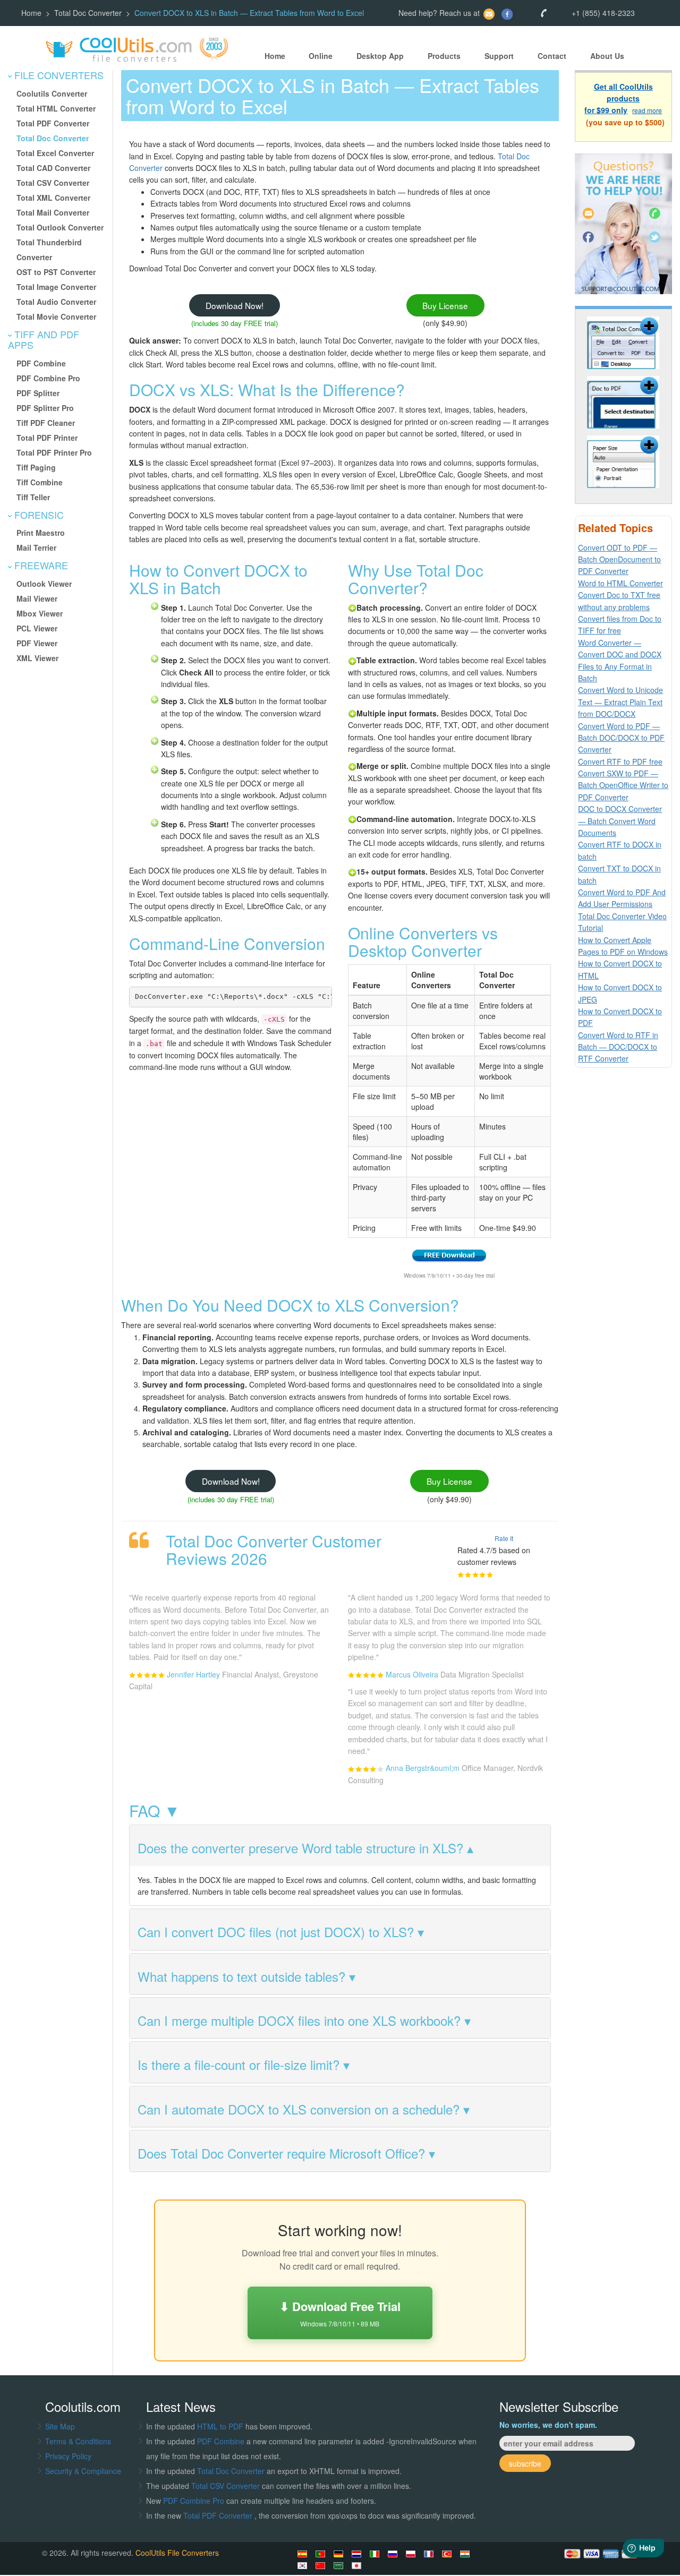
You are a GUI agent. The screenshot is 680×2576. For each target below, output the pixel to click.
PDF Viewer (37, 643)
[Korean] (304, 2565)
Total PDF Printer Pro (54, 452)
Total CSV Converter (53, 183)
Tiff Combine (40, 482)
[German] (340, 2554)
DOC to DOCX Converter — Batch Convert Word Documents (620, 821)
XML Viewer (37, 658)
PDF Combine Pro (48, 378)
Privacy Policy (68, 2456)
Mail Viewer (37, 598)
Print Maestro (41, 533)
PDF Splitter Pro (45, 408)
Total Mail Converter (53, 212)
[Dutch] (358, 2554)
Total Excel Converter (55, 153)
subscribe (525, 2463)
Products (444, 56)
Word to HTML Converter (620, 583)
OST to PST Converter (56, 272)
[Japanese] (358, 2565)
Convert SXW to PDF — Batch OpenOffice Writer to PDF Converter (623, 785)
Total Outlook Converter (60, 227)
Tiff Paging (36, 467)
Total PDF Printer (47, 438)
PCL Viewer (37, 628)
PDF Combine (41, 363)
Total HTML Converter (56, 108)
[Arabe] (340, 2565)
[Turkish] (448, 2554)
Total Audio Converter (56, 302)
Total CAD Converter (53, 168)
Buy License (445, 305)
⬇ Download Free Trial (340, 2313)
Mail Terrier (36, 547)
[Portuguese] (322, 2554)
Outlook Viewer (44, 584)
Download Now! (235, 305)
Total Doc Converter (88, 13)
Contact (552, 56)
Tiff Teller (33, 497)
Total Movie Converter (56, 316)
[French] (430, 2554)
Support (499, 56)
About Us (607, 56)
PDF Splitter (38, 393)
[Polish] (412, 2554)
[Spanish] (304, 2554)
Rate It (504, 1538)
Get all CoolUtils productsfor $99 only (619, 99)
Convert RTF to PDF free (620, 761)
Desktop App (380, 56)
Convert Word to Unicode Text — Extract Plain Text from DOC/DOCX (620, 702)
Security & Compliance (83, 2471)
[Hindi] (466, 2554)
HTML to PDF (220, 2426)
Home (31, 13)
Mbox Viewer (40, 613)
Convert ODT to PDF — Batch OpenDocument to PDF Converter (619, 559)
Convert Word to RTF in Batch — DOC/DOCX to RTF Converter (618, 1047)
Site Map (60, 2426)
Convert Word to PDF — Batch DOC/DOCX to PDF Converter (621, 738)
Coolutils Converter (52, 93)
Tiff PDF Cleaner (46, 423)
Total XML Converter (53, 198)
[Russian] (394, 2554)
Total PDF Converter (53, 123)
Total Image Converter (56, 287)
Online (321, 56)
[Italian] (376, 2554)
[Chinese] (322, 2565)
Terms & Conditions (78, 2441)
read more (647, 111)
